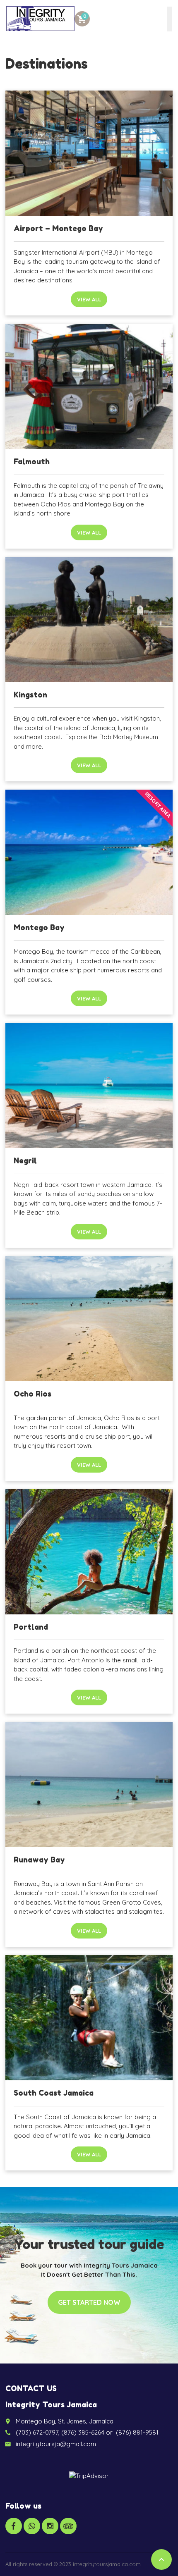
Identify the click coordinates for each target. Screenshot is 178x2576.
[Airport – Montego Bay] (89, 153)
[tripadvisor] (68, 2526)
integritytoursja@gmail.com (56, 2444)
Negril (25, 1160)
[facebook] (14, 2526)
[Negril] (89, 1085)
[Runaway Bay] (89, 1785)
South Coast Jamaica (54, 2093)
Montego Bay (39, 927)
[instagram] (50, 2526)
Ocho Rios (32, 1394)
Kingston (30, 695)
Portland (31, 1627)
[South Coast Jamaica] (89, 2018)
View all (89, 299)
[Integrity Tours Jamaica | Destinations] (40, 19)
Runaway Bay (39, 1860)
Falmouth (32, 461)
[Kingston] (89, 620)
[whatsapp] (32, 2526)
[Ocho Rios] (89, 1319)
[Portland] (89, 1552)
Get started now (89, 2302)
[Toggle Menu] (169, 19)
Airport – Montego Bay (58, 228)
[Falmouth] (89, 386)
